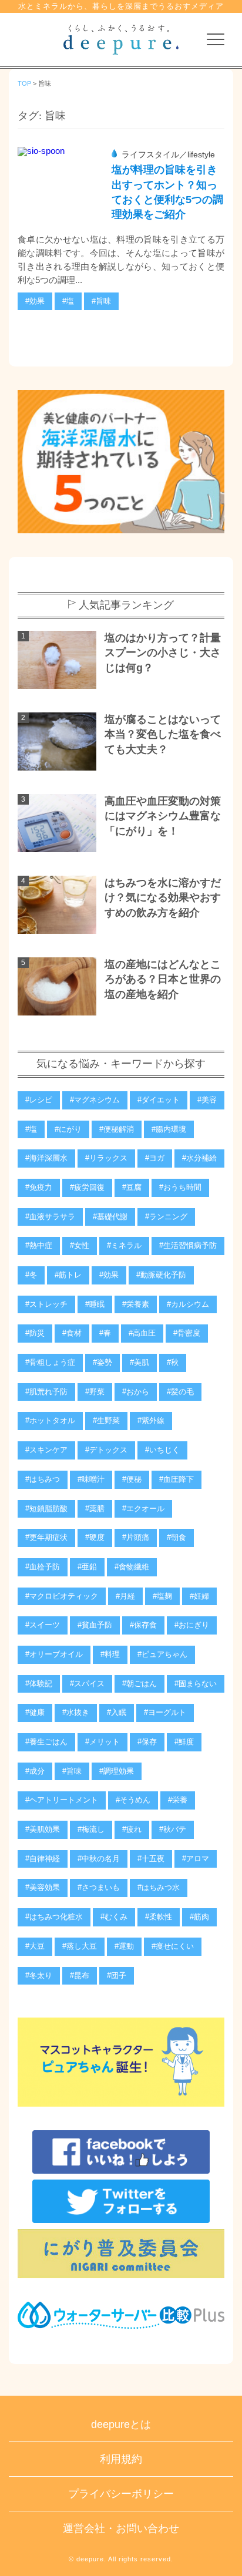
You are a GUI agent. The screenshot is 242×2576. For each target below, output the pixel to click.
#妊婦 (199, 1596)
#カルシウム (188, 1304)
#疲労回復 (87, 1188)
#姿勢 (102, 1363)
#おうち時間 (180, 1188)
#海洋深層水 (46, 1158)
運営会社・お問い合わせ (121, 2528)
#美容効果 (43, 1888)
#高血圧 (142, 1333)
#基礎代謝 (110, 1217)
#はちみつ (43, 1479)
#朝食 (177, 1538)
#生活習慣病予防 (188, 1246)
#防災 (35, 1333)
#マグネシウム (95, 1100)
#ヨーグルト (165, 1713)
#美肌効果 (43, 1830)
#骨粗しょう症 (50, 1363)
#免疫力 (39, 1188)
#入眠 (117, 1713)
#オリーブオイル (54, 1654)
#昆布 (80, 1976)
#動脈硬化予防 (161, 1275)
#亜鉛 (87, 1567)
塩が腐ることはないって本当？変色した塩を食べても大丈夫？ (163, 734)
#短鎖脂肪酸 (46, 1509)
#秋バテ (173, 1830)
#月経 (125, 1596)
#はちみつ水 (159, 1888)
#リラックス (106, 1158)
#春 (105, 1333)
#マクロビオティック (62, 1596)
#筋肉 (199, 1917)
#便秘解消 (117, 1129)
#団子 (117, 1976)
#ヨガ (155, 1158)
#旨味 (101, 301)
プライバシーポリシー (121, 2494)
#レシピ (39, 1100)
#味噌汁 (91, 1479)
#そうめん (133, 1800)
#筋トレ (68, 1275)
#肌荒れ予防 (46, 1392)
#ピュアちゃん (162, 1654)
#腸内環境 (169, 1129)
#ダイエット (159, 1100)
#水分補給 (199, 1158)
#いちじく (162, 1450)
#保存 (147, 1742)
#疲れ (132, 1830)
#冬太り (39, 1976)
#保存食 (143, 1625)
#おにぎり (192, 1625)
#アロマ (196, 1859)
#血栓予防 (43, 1567)
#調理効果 (117, 1771)
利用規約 (121, 2459)
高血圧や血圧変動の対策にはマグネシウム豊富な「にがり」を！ (163, 816)
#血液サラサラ (50, 1217)
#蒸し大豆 (80, 1946)
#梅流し (91, 1830)
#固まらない (196, 1684)
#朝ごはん (140, 1684)
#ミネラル (124, 1246)
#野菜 (95, 1392)
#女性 (80, 1246)
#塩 (68, 301)
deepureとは (121, 2424)
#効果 (35, 301)
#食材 (72, 1333)
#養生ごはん (46, 1742)
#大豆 (35, 1946)
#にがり (68, 1129)
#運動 (124, 1946)
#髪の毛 (180, 1392)
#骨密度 (187, 1333)
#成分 (35, 1771)
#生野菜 (106, 1421)
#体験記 (39, 1684)
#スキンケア (46, 1450)
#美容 (207, 1100)
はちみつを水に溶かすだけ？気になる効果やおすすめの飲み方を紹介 (163, 898)
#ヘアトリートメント (62, 1800)
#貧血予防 (95, 1625)
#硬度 (95, 1538)
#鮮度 (184, 1742)
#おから (136, 1392)
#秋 (173, 1363)
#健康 (35, 1713)
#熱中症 (39, 1246)
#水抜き (76, 1713)
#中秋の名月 (99, 1859)
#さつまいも (99, 1888)
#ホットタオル (50, 1421)
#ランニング (166, 1217)
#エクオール (143, 1509)
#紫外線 (151, 1421)
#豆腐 (132, 1188)
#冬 (31, 1275)
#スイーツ (43, 1625)
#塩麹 (162, 1596)
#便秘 (132, 1479)
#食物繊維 (132, 1567)
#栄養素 (136, 1304)
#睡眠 (95, 1304)
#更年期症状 (46, 1538)
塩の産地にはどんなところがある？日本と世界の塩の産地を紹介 (163, 979)
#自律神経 (43, 1859)
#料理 (110, 1654)
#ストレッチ (46, 1304)
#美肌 (140, 1363)
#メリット (102, 1742)
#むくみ (114, 1917)
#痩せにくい (173, 1946)
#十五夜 (151, 1859)
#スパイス (87, 1684)
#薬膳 (95, 1509)
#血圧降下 (177, 1479)
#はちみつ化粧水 (54, 1917)
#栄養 (178, 1800)
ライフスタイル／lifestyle (168, 155)
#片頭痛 (136, 1538)
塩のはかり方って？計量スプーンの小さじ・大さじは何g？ (163, 653)
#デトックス (106, 1450)
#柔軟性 (159, 1917)
